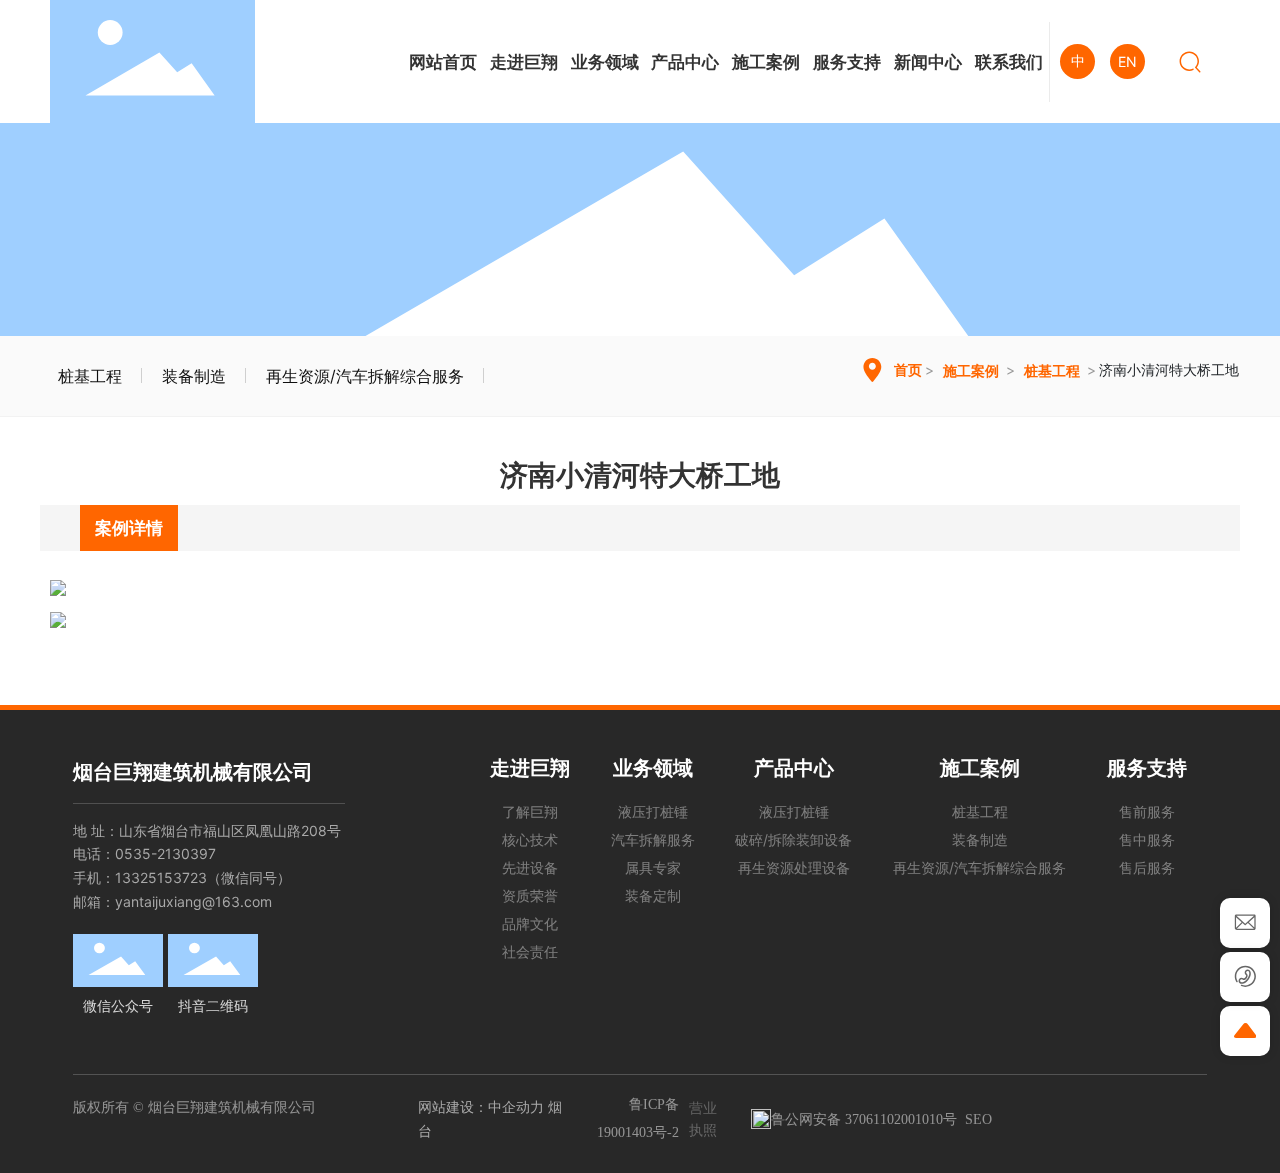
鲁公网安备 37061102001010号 (864, 1119)
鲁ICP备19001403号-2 (638, 1118)
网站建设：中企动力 (481, 1106)
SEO (978, 1119)
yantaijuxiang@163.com (193, 901)
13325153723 (161, 877)
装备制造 (194, 376)
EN (1127, 61)
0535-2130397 (165, 853)
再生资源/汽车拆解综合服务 (365, 376)
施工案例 (971, 370)
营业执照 (703, 1118)
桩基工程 (90, 376)
